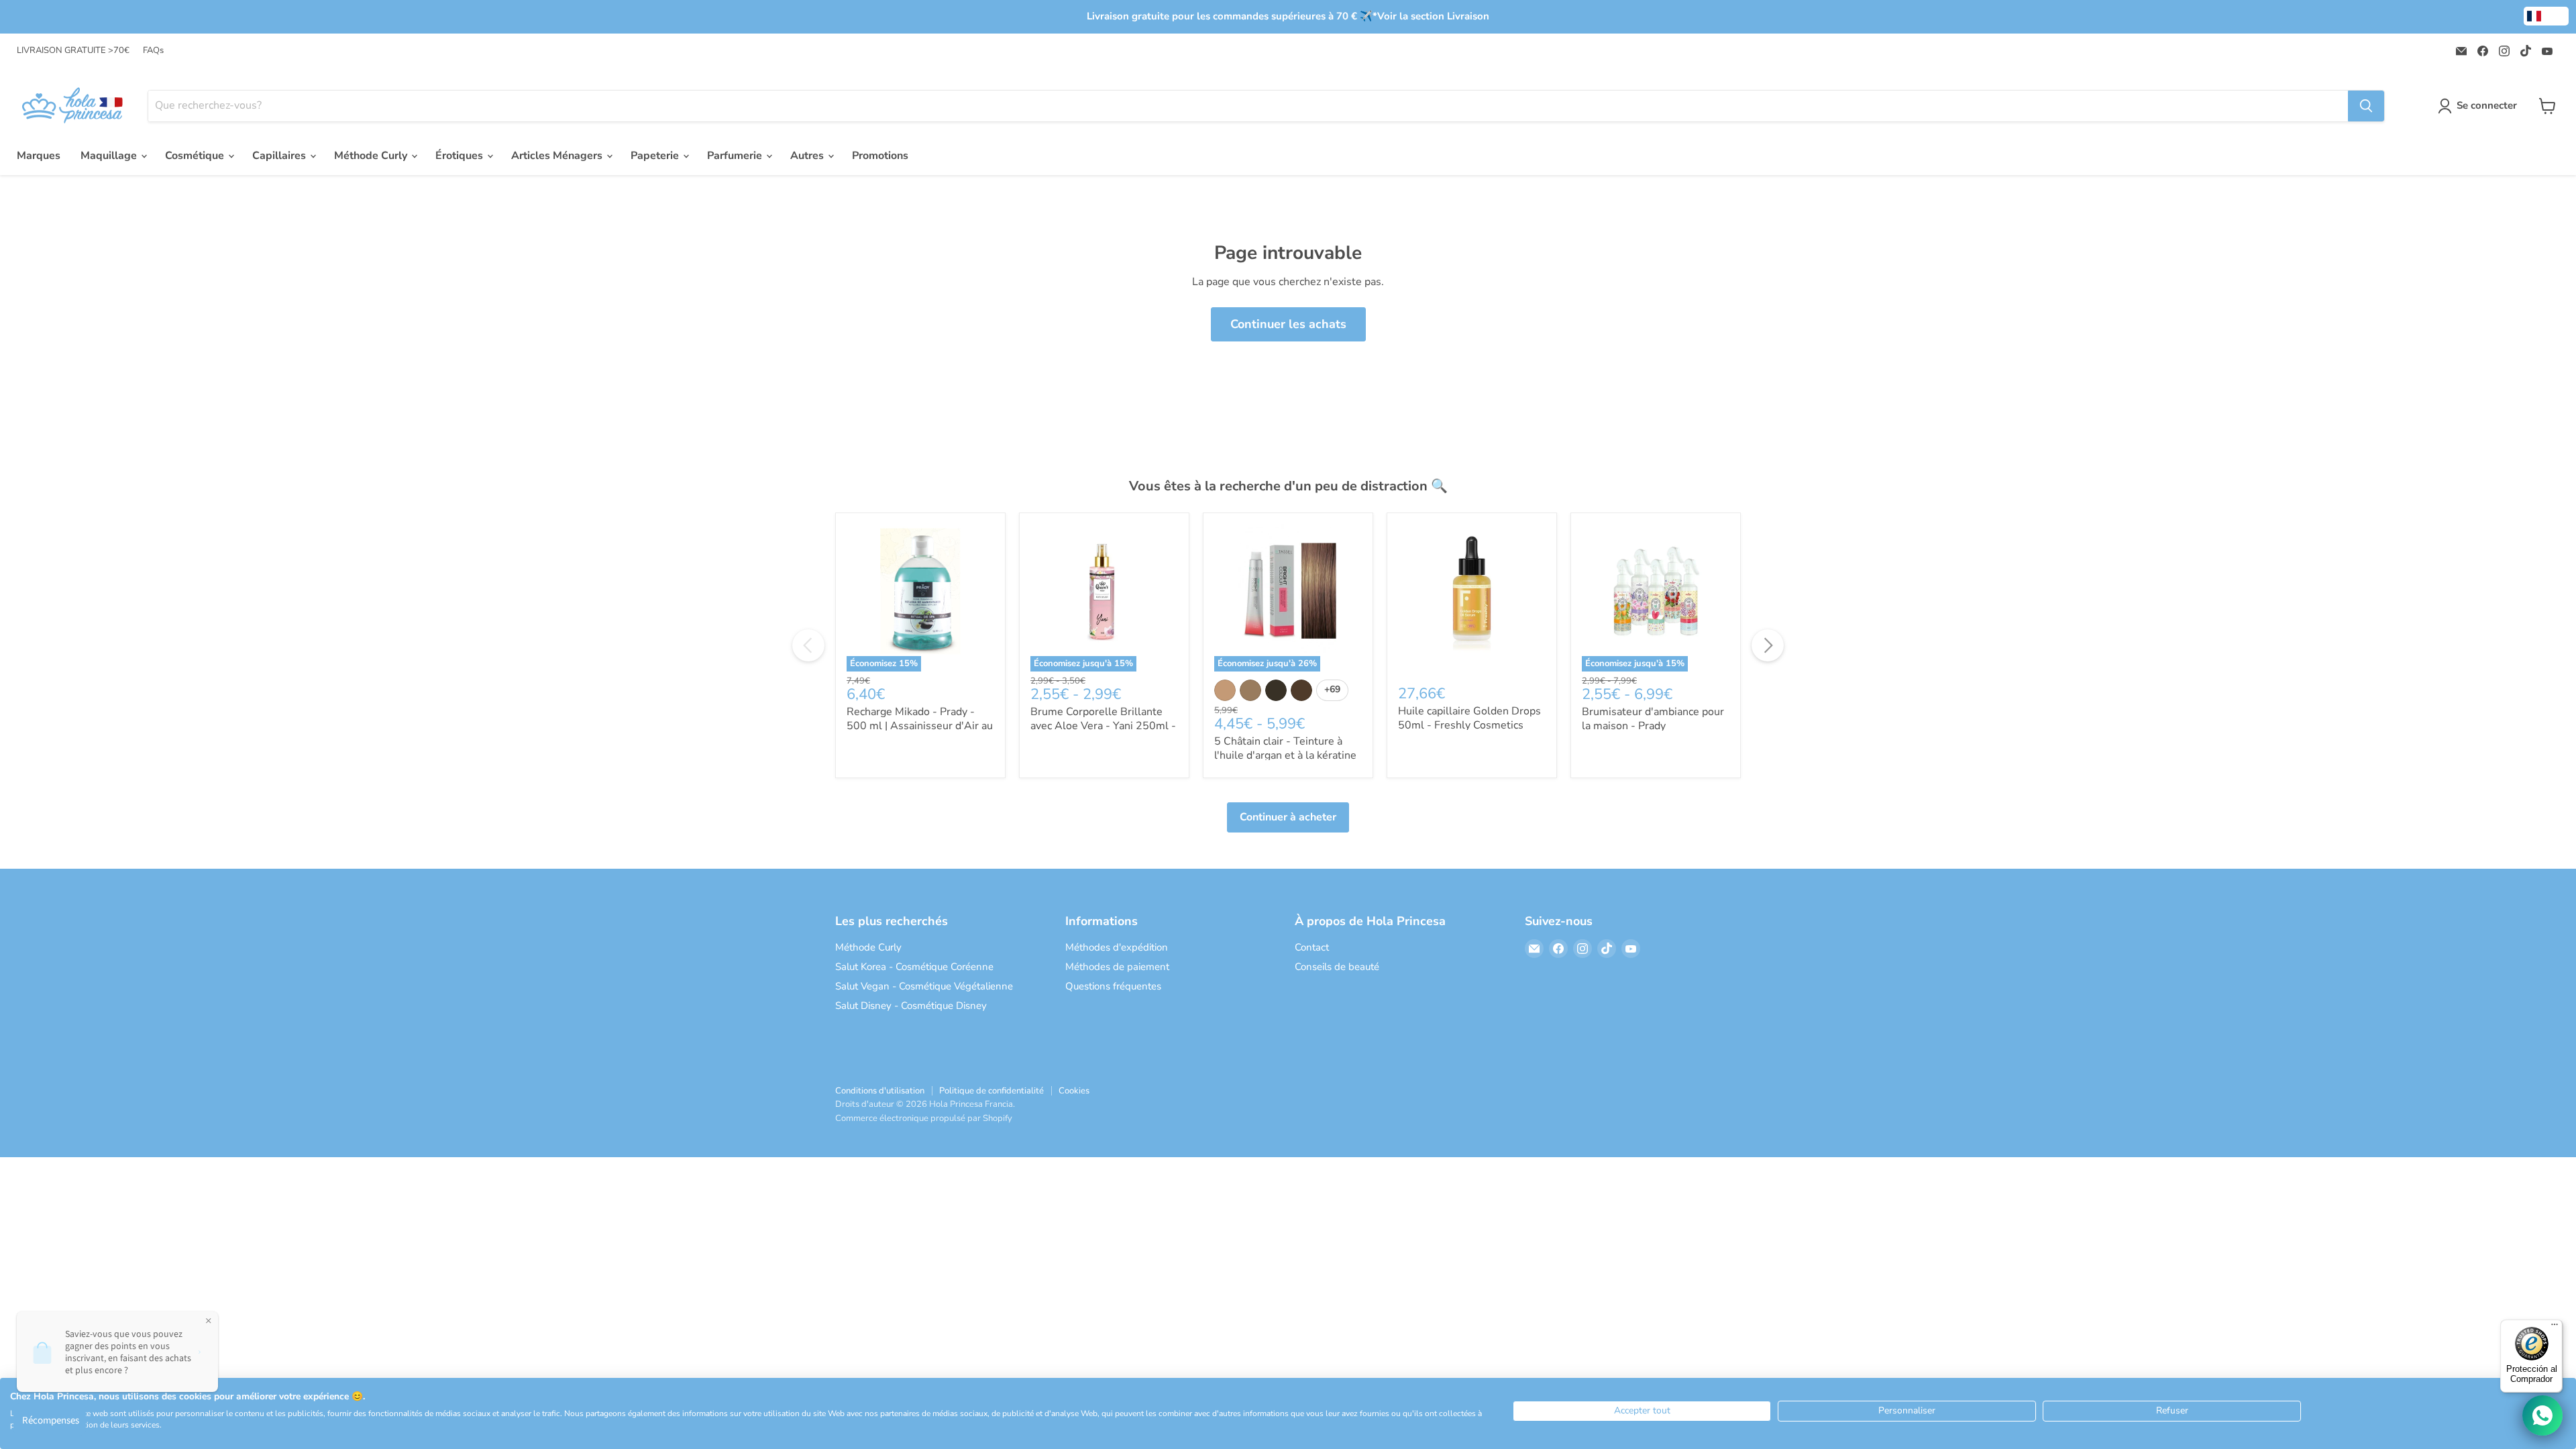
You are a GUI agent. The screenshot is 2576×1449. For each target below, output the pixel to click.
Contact (1312, 947)
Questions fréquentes (1113, 986)
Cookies (1074, 1091)
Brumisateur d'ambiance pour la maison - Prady (1653, 719)
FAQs (153, 51)
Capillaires (280, 156)
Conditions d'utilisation (880, 1091)
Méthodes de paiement (1117, 967)
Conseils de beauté (1337, 967)
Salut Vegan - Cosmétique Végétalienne (924, 986)
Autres (808, 156)
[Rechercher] (2366, 106)
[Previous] (808, 645)
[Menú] (2555, 1328)
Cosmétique (196, 156)
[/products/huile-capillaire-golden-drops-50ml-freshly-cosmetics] (1472, 598)
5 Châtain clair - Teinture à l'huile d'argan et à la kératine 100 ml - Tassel (1285, 755)
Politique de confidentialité (991, 1091)
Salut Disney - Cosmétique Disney (911, 1006)
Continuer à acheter (1288, 817)
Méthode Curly (372, 156)
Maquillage (110, 156)
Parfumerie (736, 156)
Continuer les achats (1288, 324)
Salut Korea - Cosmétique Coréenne (914, 967)
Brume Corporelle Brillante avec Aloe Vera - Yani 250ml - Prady (1103, 726)
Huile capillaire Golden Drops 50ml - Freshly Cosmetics (1469, 718)
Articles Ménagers (558, 156)
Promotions (880, 156)
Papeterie (656, 156)
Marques (39, 156)
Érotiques (461, 156)
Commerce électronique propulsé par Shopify (924, 1118)
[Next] (1768, 645)
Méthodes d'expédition (1117, 947)
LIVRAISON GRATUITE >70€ (73, 51)
